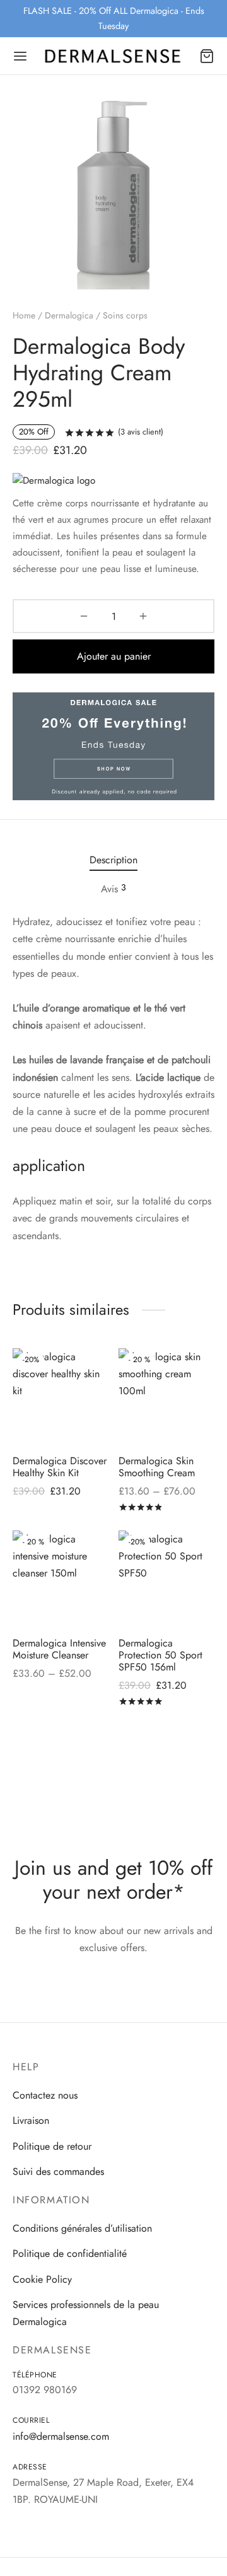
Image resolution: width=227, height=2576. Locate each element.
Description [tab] (113, 860)
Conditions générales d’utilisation (82, 2228)
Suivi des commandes (58, 2171)
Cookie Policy (42, 2279)
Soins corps (125, 315)
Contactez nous (45, 2095)
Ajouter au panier (114, 656)
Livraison (31, 2120)
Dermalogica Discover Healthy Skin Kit (60, 1466)
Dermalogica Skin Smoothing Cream (157, 1466)
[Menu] (20, 56)
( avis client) (141, 432)
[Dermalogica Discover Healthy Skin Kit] (61, 1396)
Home (24, 315)
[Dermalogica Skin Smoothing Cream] (167, 1396)
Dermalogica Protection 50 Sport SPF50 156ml (160, 1654)
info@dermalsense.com (61, 2436)
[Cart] (207, 56)
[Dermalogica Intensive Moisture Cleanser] (61, 1579)
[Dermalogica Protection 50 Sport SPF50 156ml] (167, 1579)
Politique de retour (52, 2146)
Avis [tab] (113, 889)
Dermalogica (69, 315)
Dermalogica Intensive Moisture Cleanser (59, 1648)
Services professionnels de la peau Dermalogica (86, 2313)
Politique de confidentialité (70, 2253)
